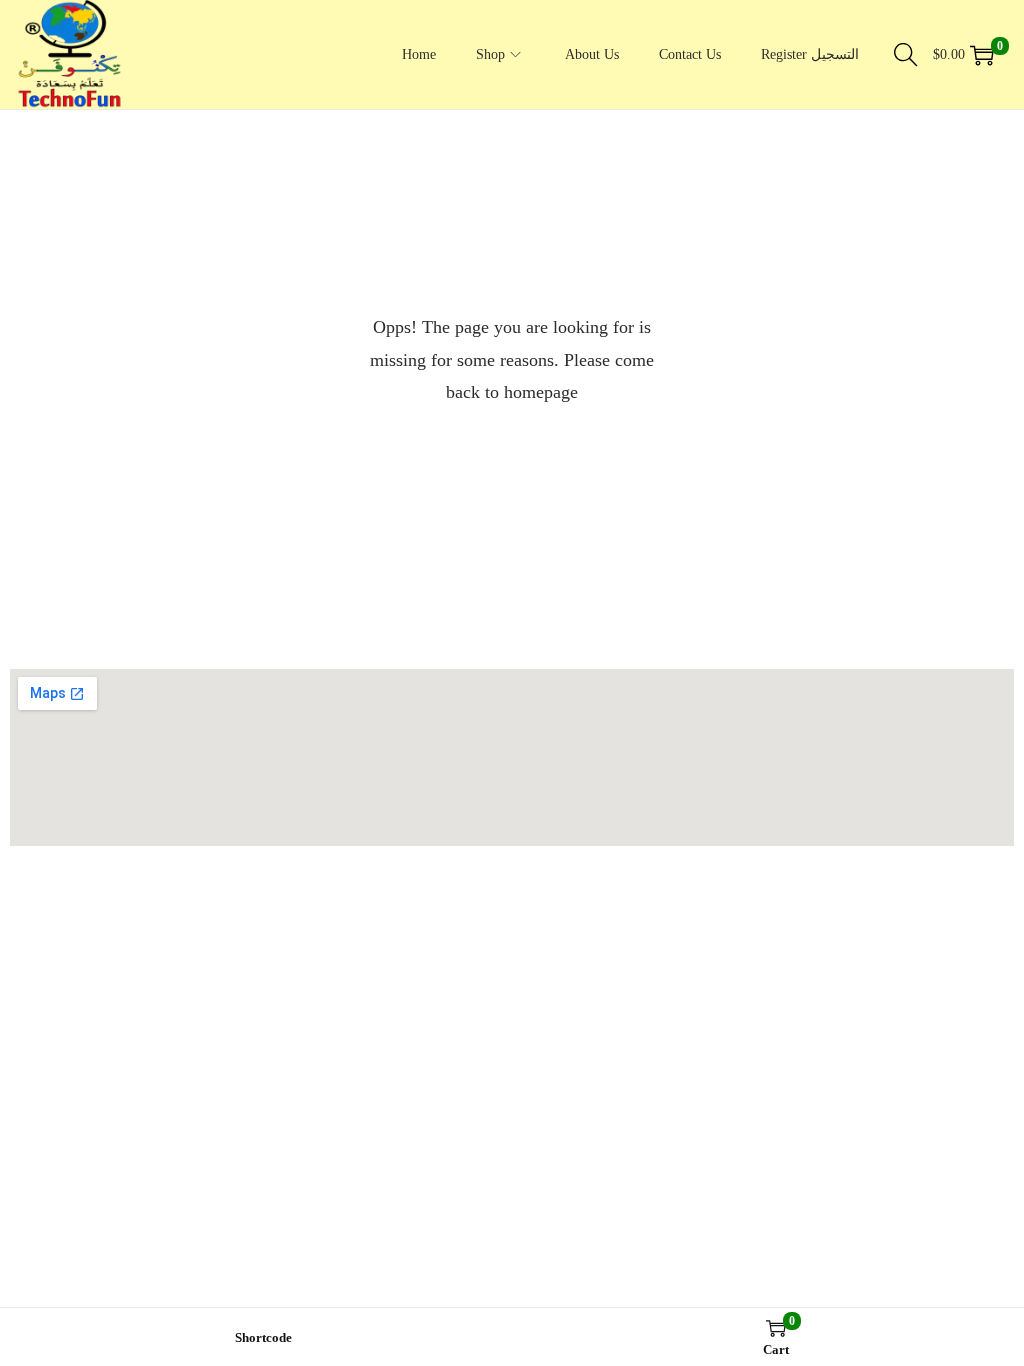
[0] (982, 55)
